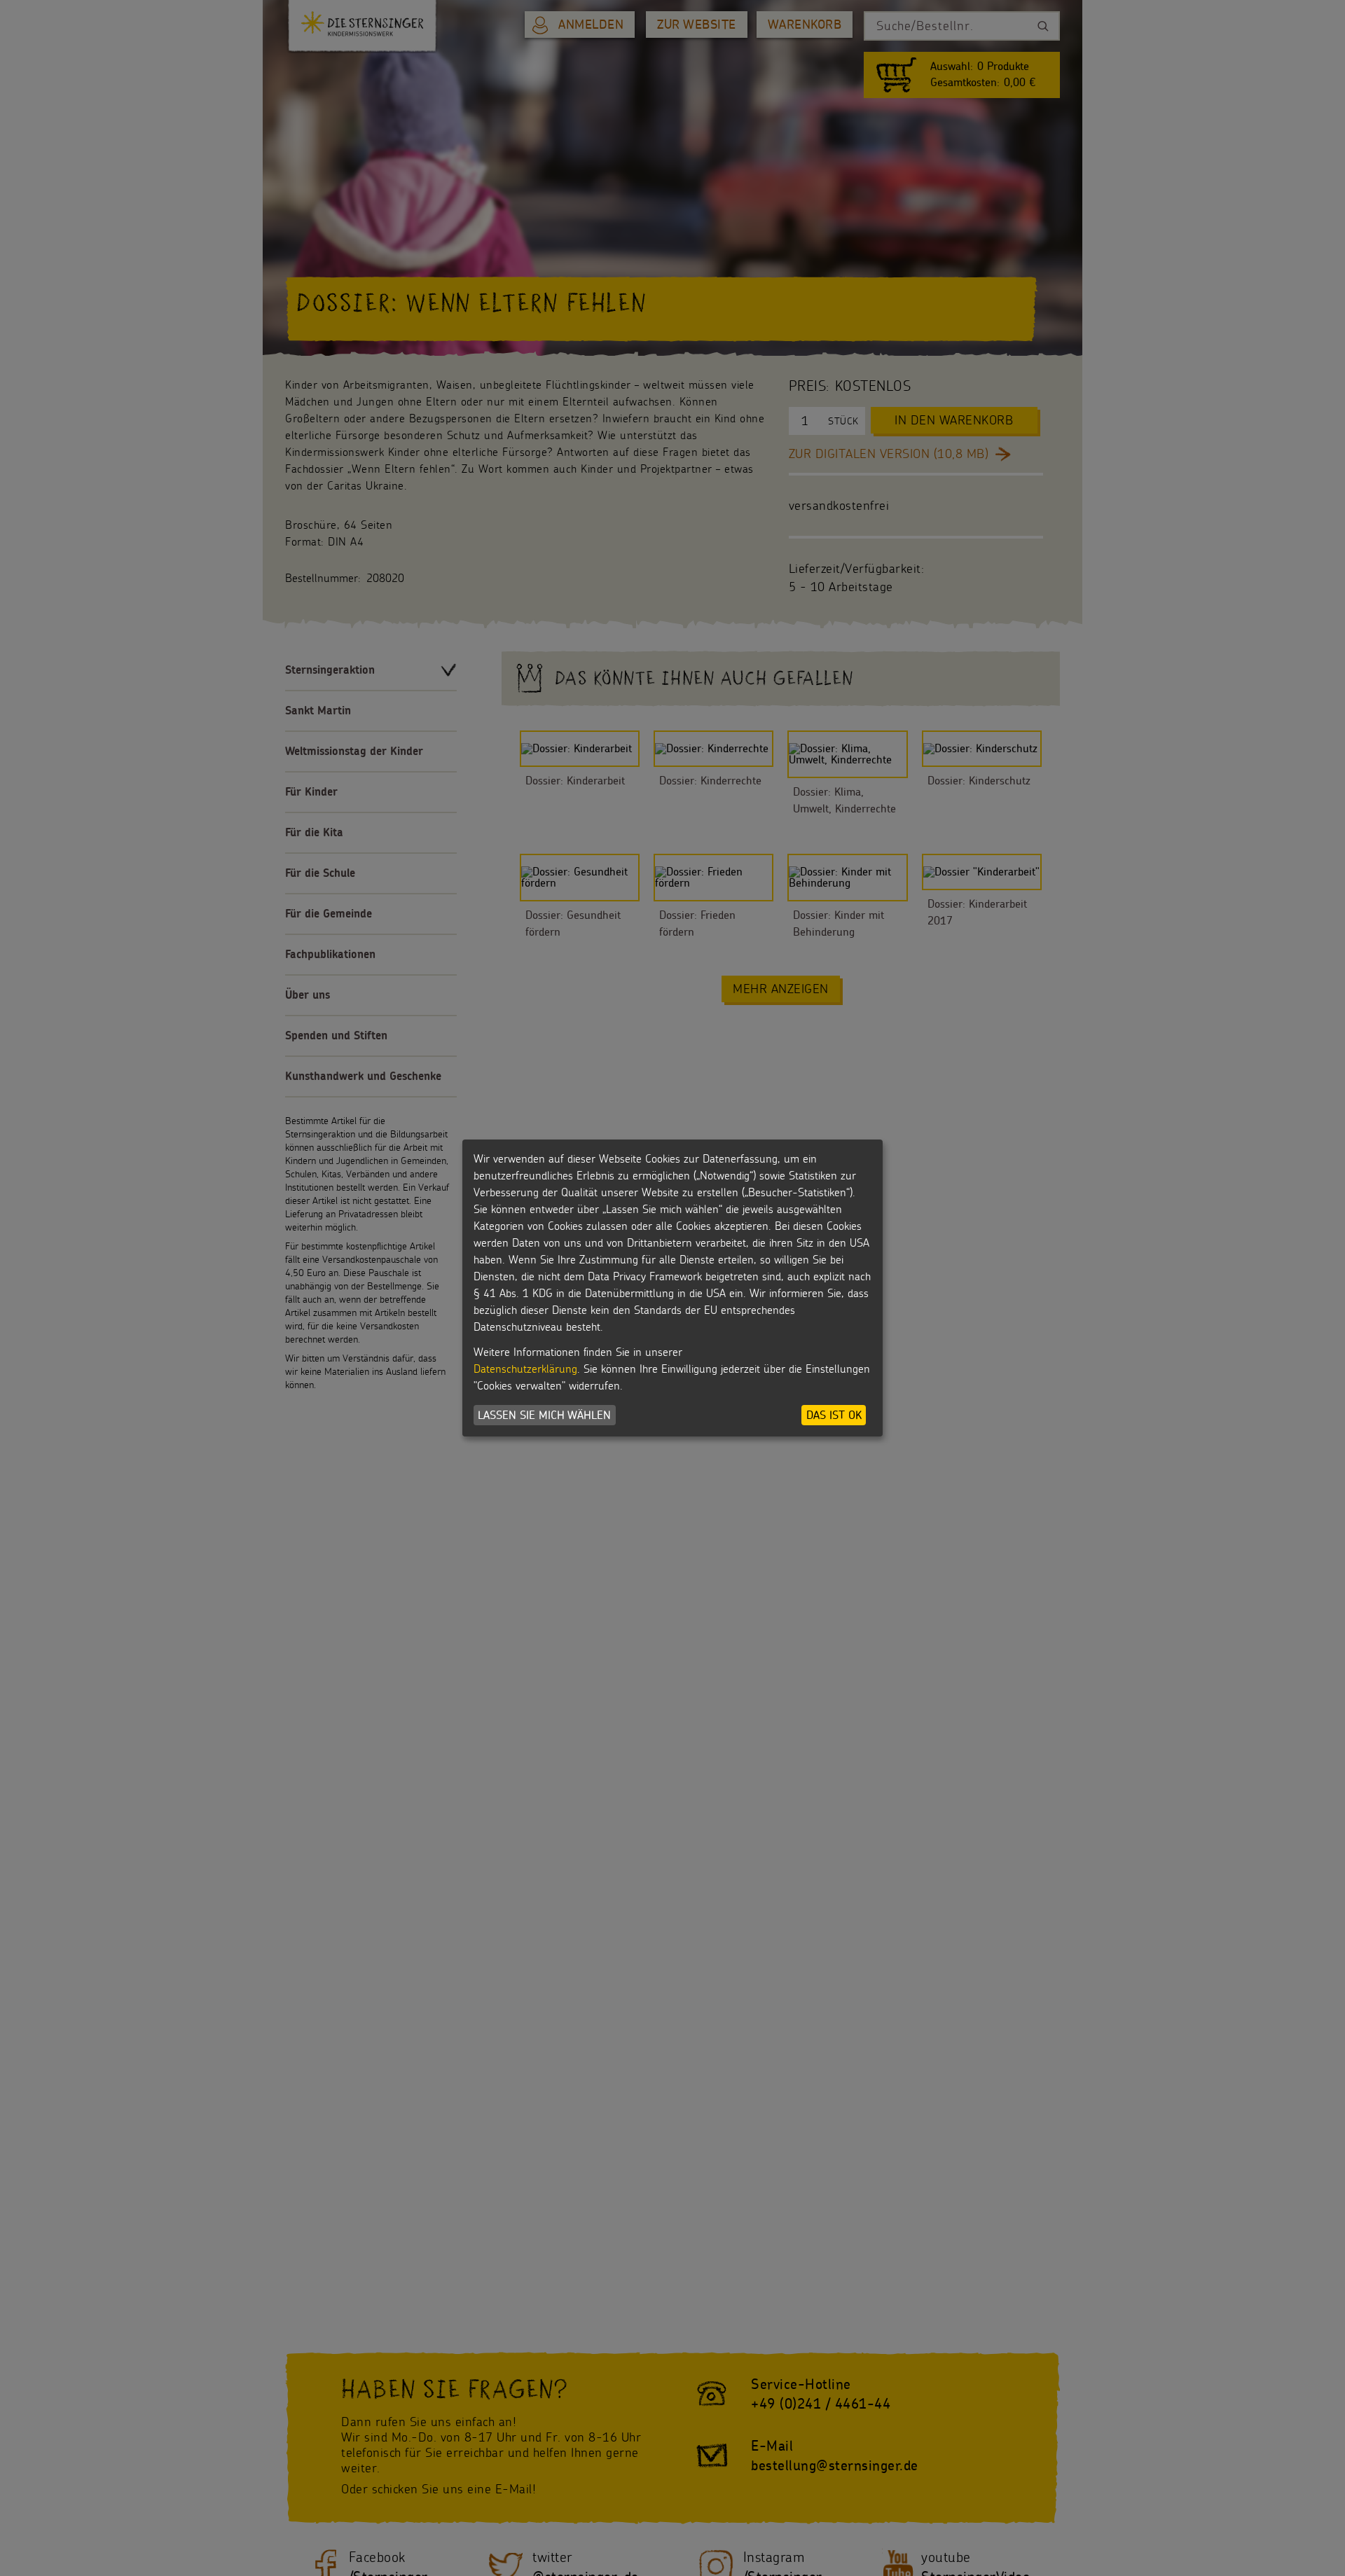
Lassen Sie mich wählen (544, 1415)
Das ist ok (834, 1415)
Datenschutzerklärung (525, 1369)
